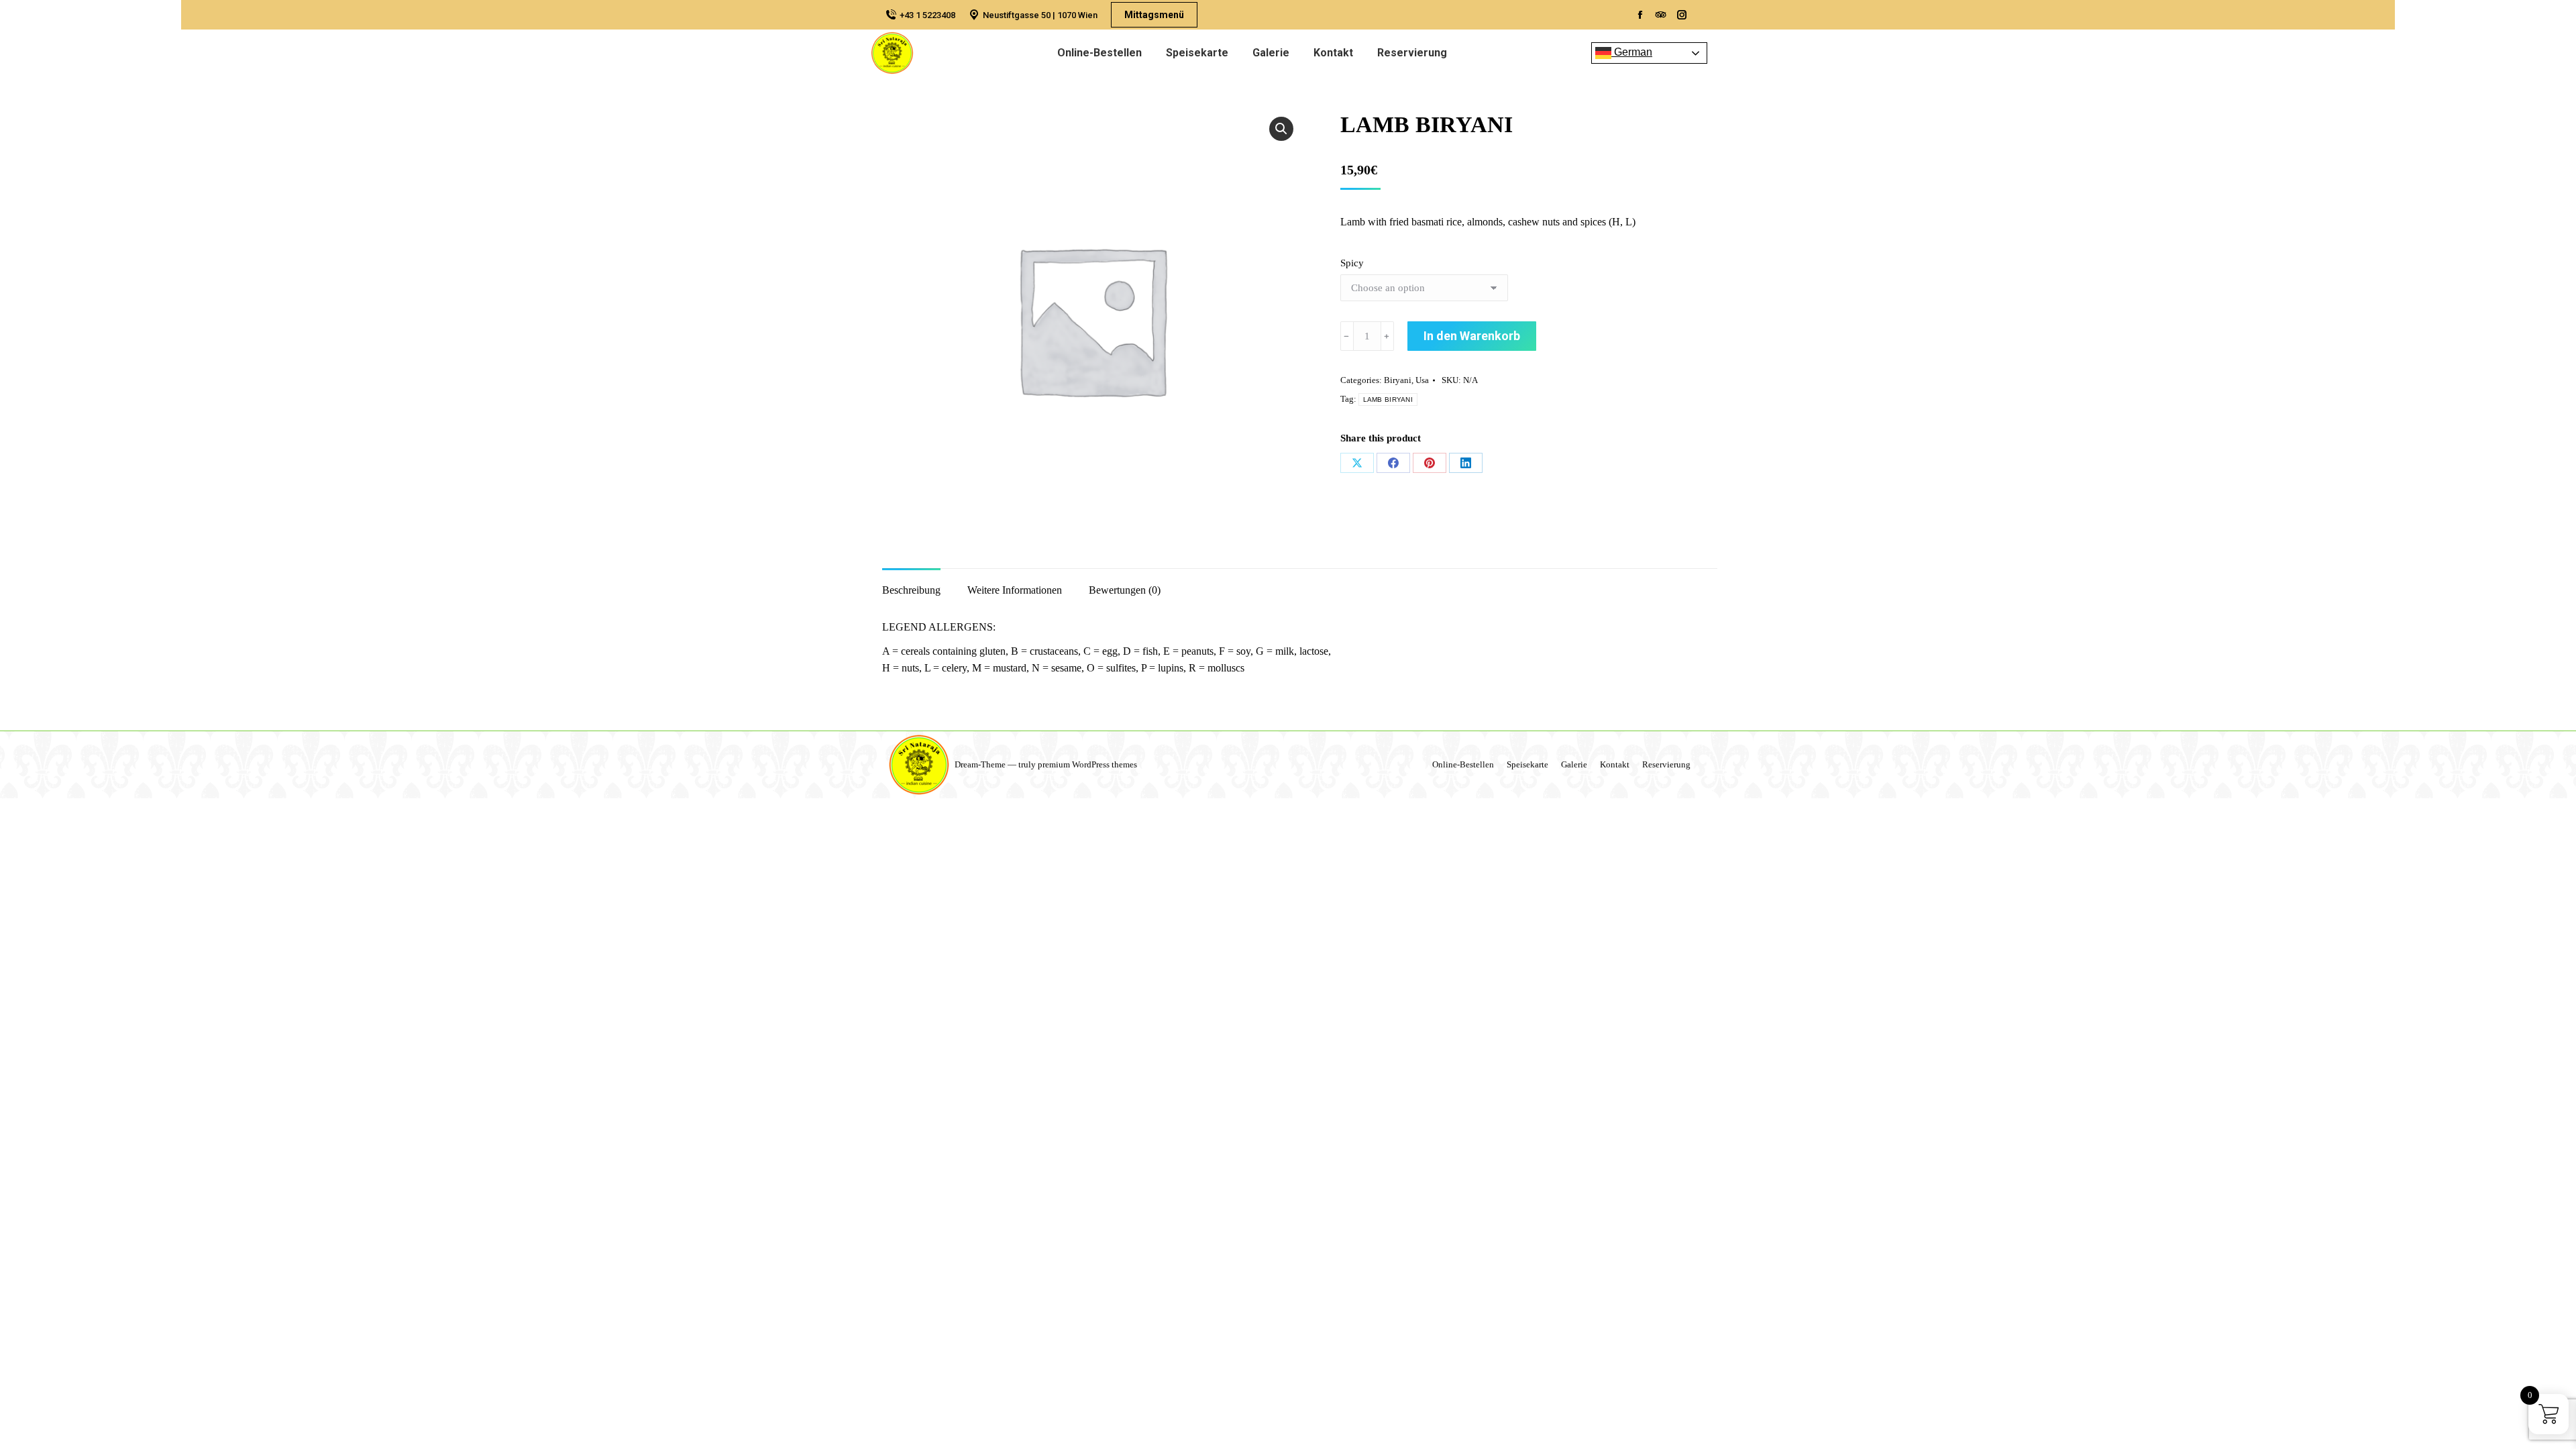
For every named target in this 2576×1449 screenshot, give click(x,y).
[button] (1281, 129)
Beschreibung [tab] (911, 590)
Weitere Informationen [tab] (1015, 590)
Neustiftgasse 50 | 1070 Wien (1040, 15)
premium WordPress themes (1087, 764)
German (1632, 52)
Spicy (1352, 263)
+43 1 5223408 (927, 15)
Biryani (1398, 380)
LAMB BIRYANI (1388, 399)
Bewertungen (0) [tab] (1125, 590)
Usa (1422, 380)
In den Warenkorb (1472, 336)
